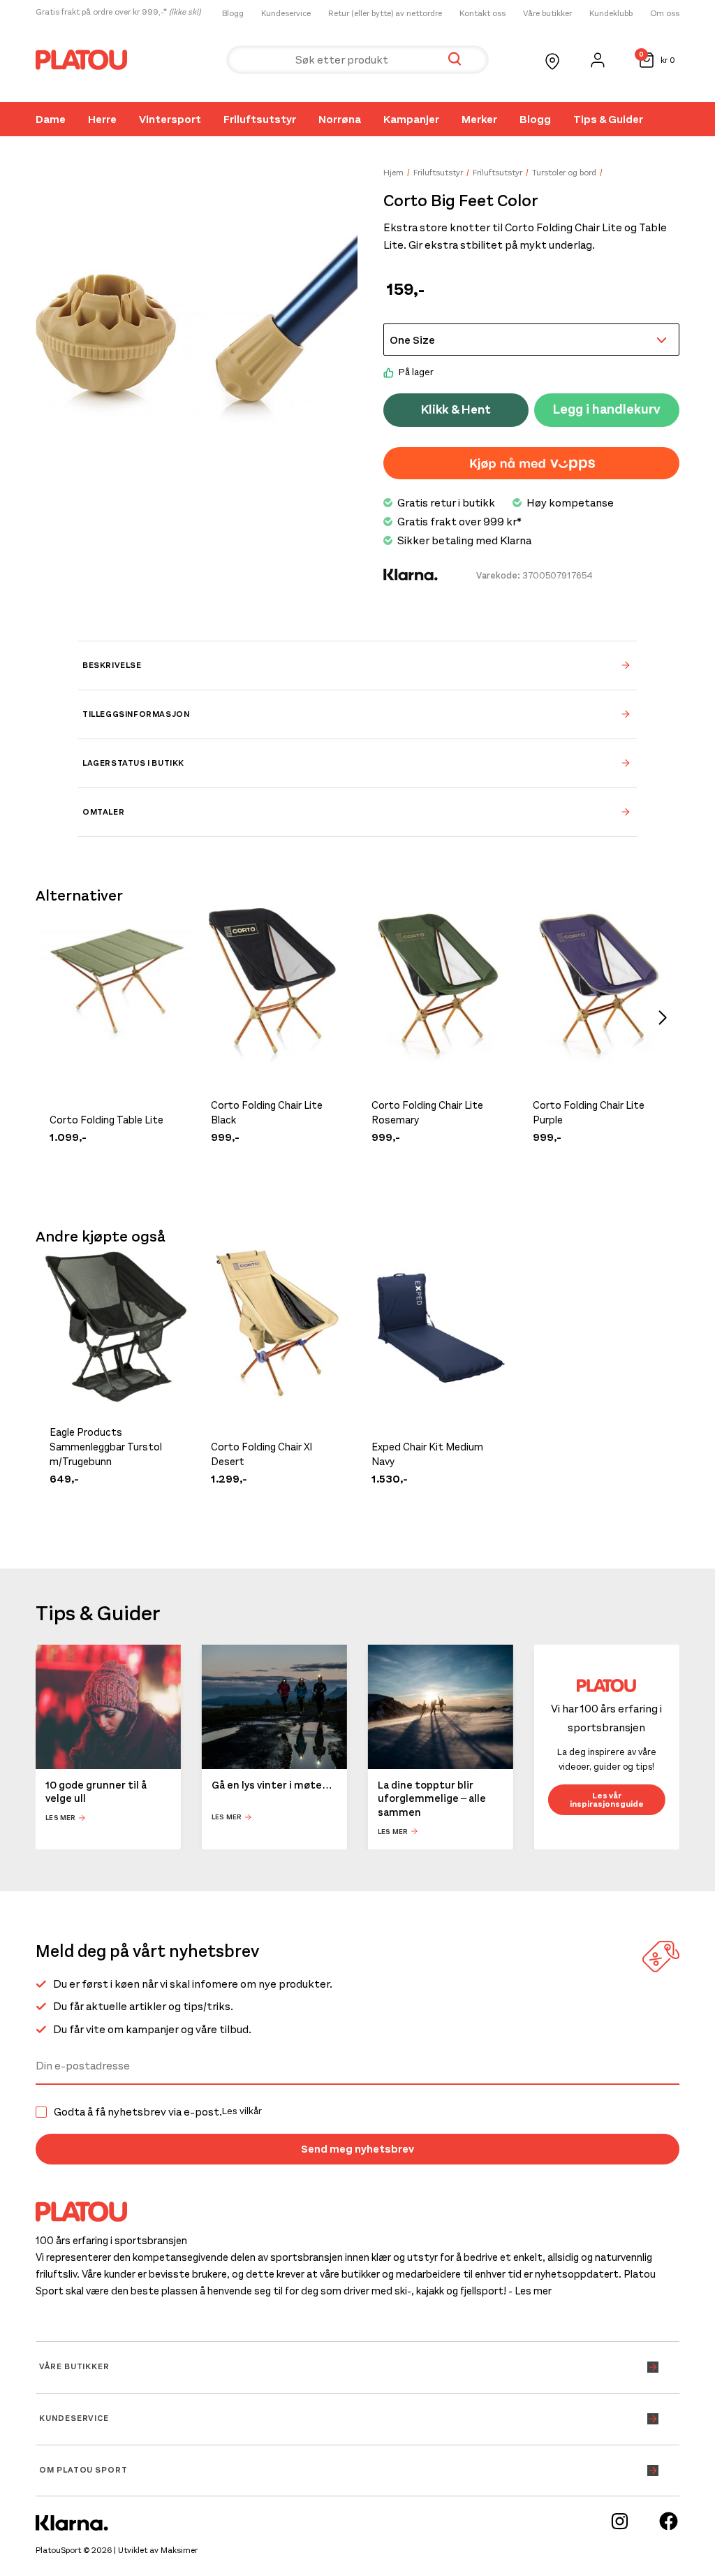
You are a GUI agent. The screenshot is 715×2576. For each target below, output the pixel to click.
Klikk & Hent (456, 409)
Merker (479, 119)
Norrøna (340, 119)
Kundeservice (286, 13)
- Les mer (530, 2291)
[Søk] (455, 60)
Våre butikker (547, 13)
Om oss (665, 13)
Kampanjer (411, 119)
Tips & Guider (608, 119)
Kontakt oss (482, 13)
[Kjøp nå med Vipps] (531, 463)
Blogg (233, 13)
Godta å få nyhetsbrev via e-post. (158, 2112)
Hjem (393, 173)
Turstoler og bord (564, 173)
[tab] (357, 665)
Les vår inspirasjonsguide (607, 1800)
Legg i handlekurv (607, 409)
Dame (51, 119)
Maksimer (179, 2550)
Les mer (60, 1818)
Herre (102, 119)
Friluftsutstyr (260, 119)
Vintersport (170, 119)
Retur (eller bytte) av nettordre (385, 13)
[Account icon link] (598, 60)
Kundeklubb (611, 13)
